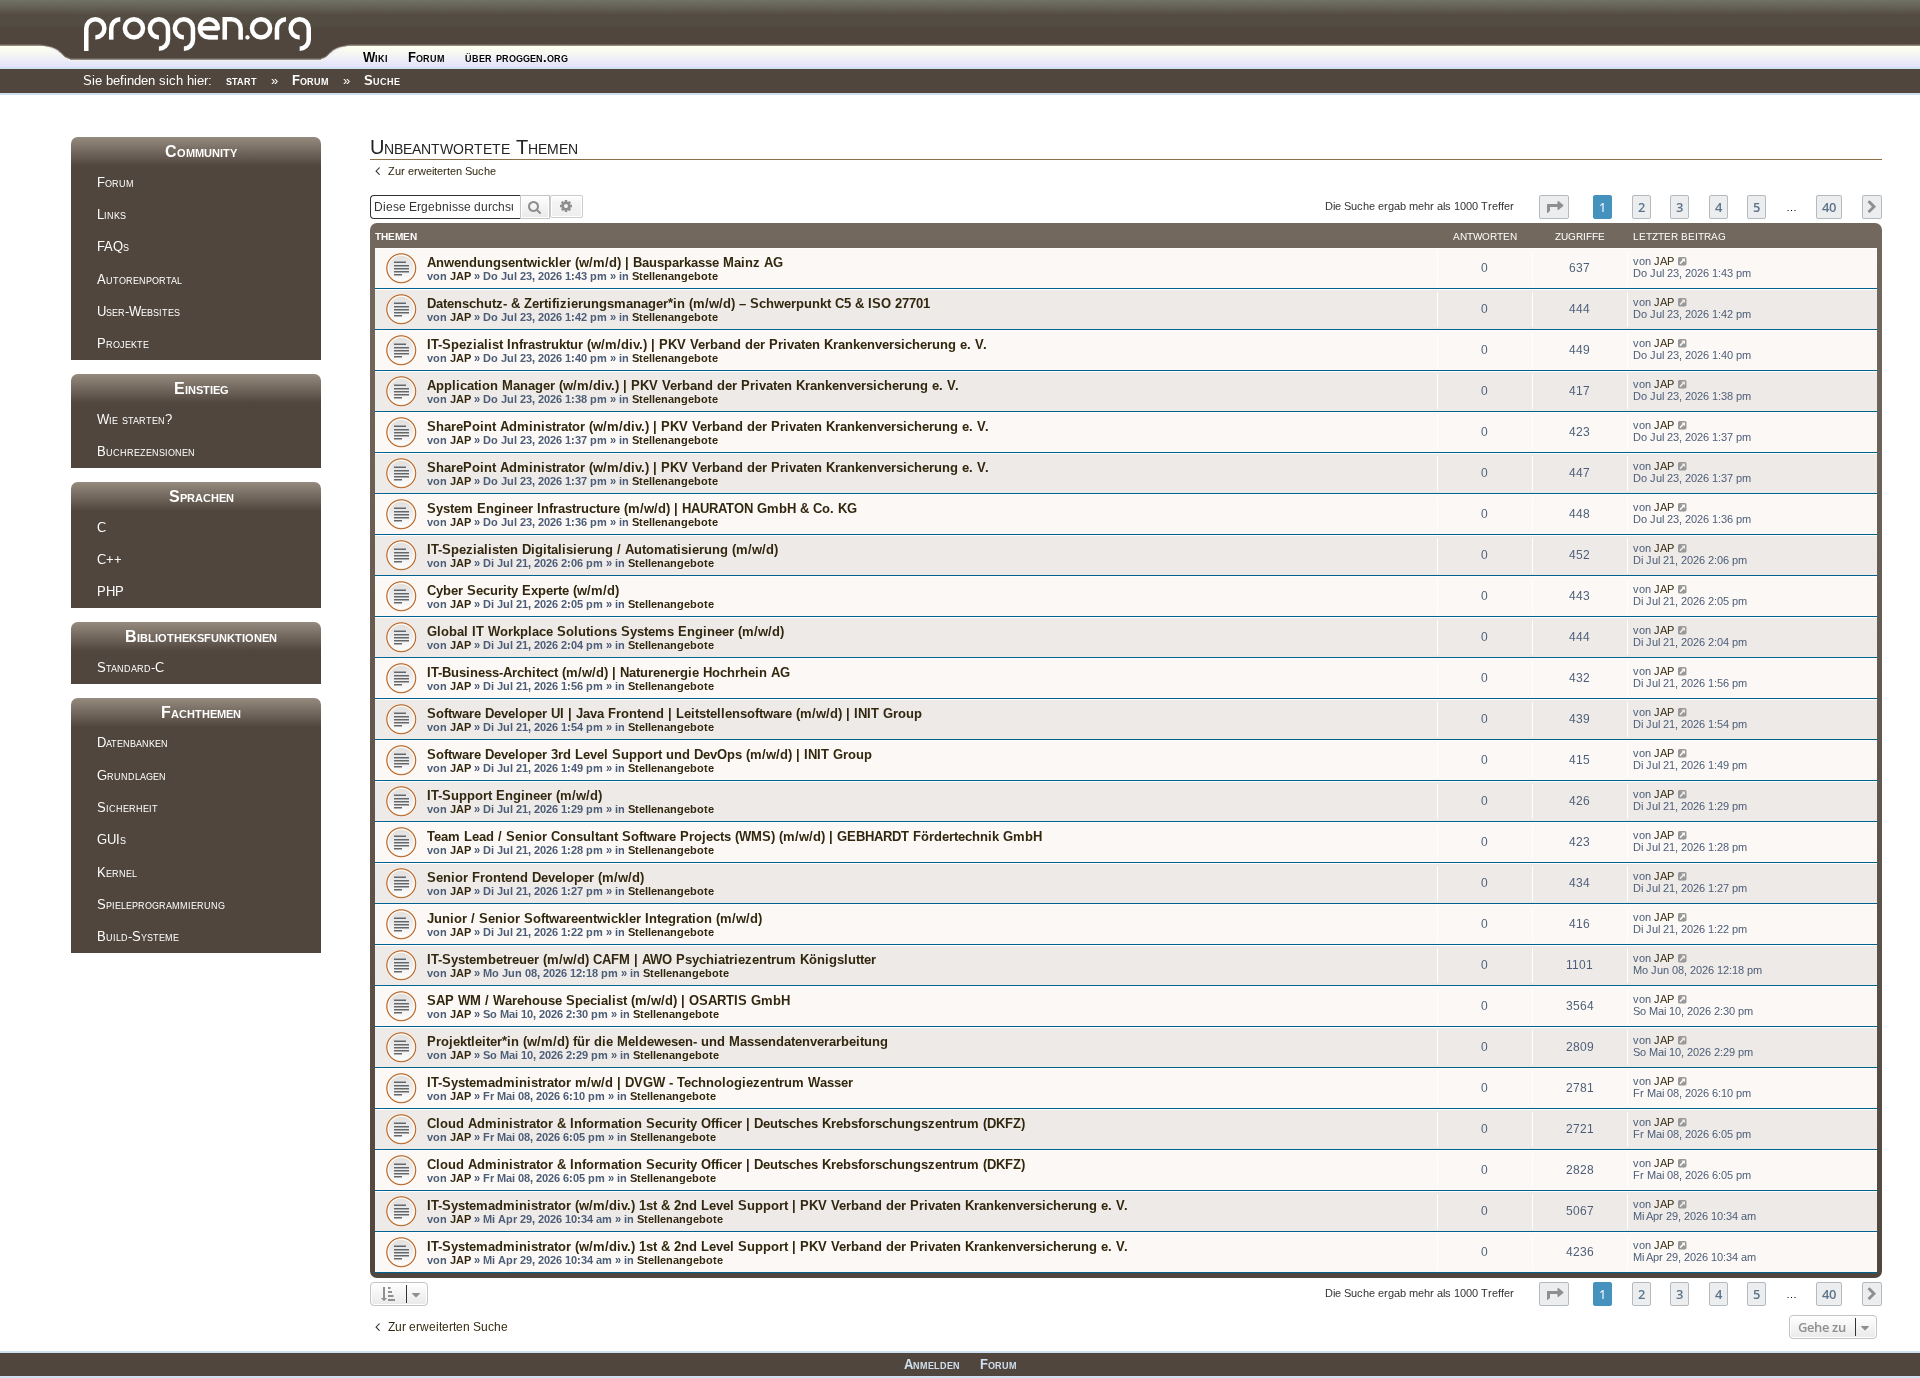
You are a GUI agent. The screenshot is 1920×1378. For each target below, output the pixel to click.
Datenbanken (132, 742)
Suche (382, 80)
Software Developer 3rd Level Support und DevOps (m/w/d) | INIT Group (649, 754)
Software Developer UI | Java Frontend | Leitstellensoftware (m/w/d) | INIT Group (674, 713)
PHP (110, 591)
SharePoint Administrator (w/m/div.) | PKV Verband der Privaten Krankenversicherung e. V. (708, 426)
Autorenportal (139, 279)
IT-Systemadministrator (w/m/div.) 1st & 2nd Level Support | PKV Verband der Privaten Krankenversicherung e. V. (777, 1205)
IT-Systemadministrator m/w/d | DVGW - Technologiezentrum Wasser (640, 1082)
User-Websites (138, 311)
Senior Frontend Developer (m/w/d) (535, 877)
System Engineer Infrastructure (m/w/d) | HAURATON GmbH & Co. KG (642, 508)
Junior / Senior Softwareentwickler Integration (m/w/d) (594, 918)
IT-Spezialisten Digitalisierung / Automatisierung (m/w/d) (602, 549)
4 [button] (1718, 207)
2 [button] (1641, 207)
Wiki (375, 57)
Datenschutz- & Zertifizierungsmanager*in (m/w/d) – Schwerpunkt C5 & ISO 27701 (678, 303)
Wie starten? (134, 419)
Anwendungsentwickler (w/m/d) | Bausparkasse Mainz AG (605, 262)
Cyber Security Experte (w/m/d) (523, 590)
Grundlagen (131, 775)
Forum (426, 57)
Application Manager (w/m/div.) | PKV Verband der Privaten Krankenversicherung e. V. (693, 385)
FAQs (113, 246)
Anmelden (932, 1364)
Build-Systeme (138, 936)
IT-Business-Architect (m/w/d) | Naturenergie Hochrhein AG (608, 672)
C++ (109, 559)
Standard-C (130, 667)
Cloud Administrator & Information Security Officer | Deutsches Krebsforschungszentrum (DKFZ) (726, 1123)
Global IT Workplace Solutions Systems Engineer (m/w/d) (605, 631)
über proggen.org (516, 57)
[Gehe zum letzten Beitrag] (1683, 261)
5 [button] (1756, 207)
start (241, 80)
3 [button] (1679, 207)
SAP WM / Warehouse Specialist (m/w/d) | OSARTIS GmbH (608, 1000)
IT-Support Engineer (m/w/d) (514, 795)
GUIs (111, 839)
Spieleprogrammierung (161, 904)
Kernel (117, 872)
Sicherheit (127, 807)
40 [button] (1829, 207)
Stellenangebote (675, 276)
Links (111, 214)
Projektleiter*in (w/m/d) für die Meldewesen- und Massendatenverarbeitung (657, 1041)
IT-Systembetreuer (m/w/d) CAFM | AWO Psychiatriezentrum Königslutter (651, 959)
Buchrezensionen (146, 451)
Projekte (123, 343)
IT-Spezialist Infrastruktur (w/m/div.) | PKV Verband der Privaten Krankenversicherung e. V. (707, 344)
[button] (1554, 207)
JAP (460, 276)
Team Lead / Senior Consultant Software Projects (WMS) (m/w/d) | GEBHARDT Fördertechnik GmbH (734, 836)
